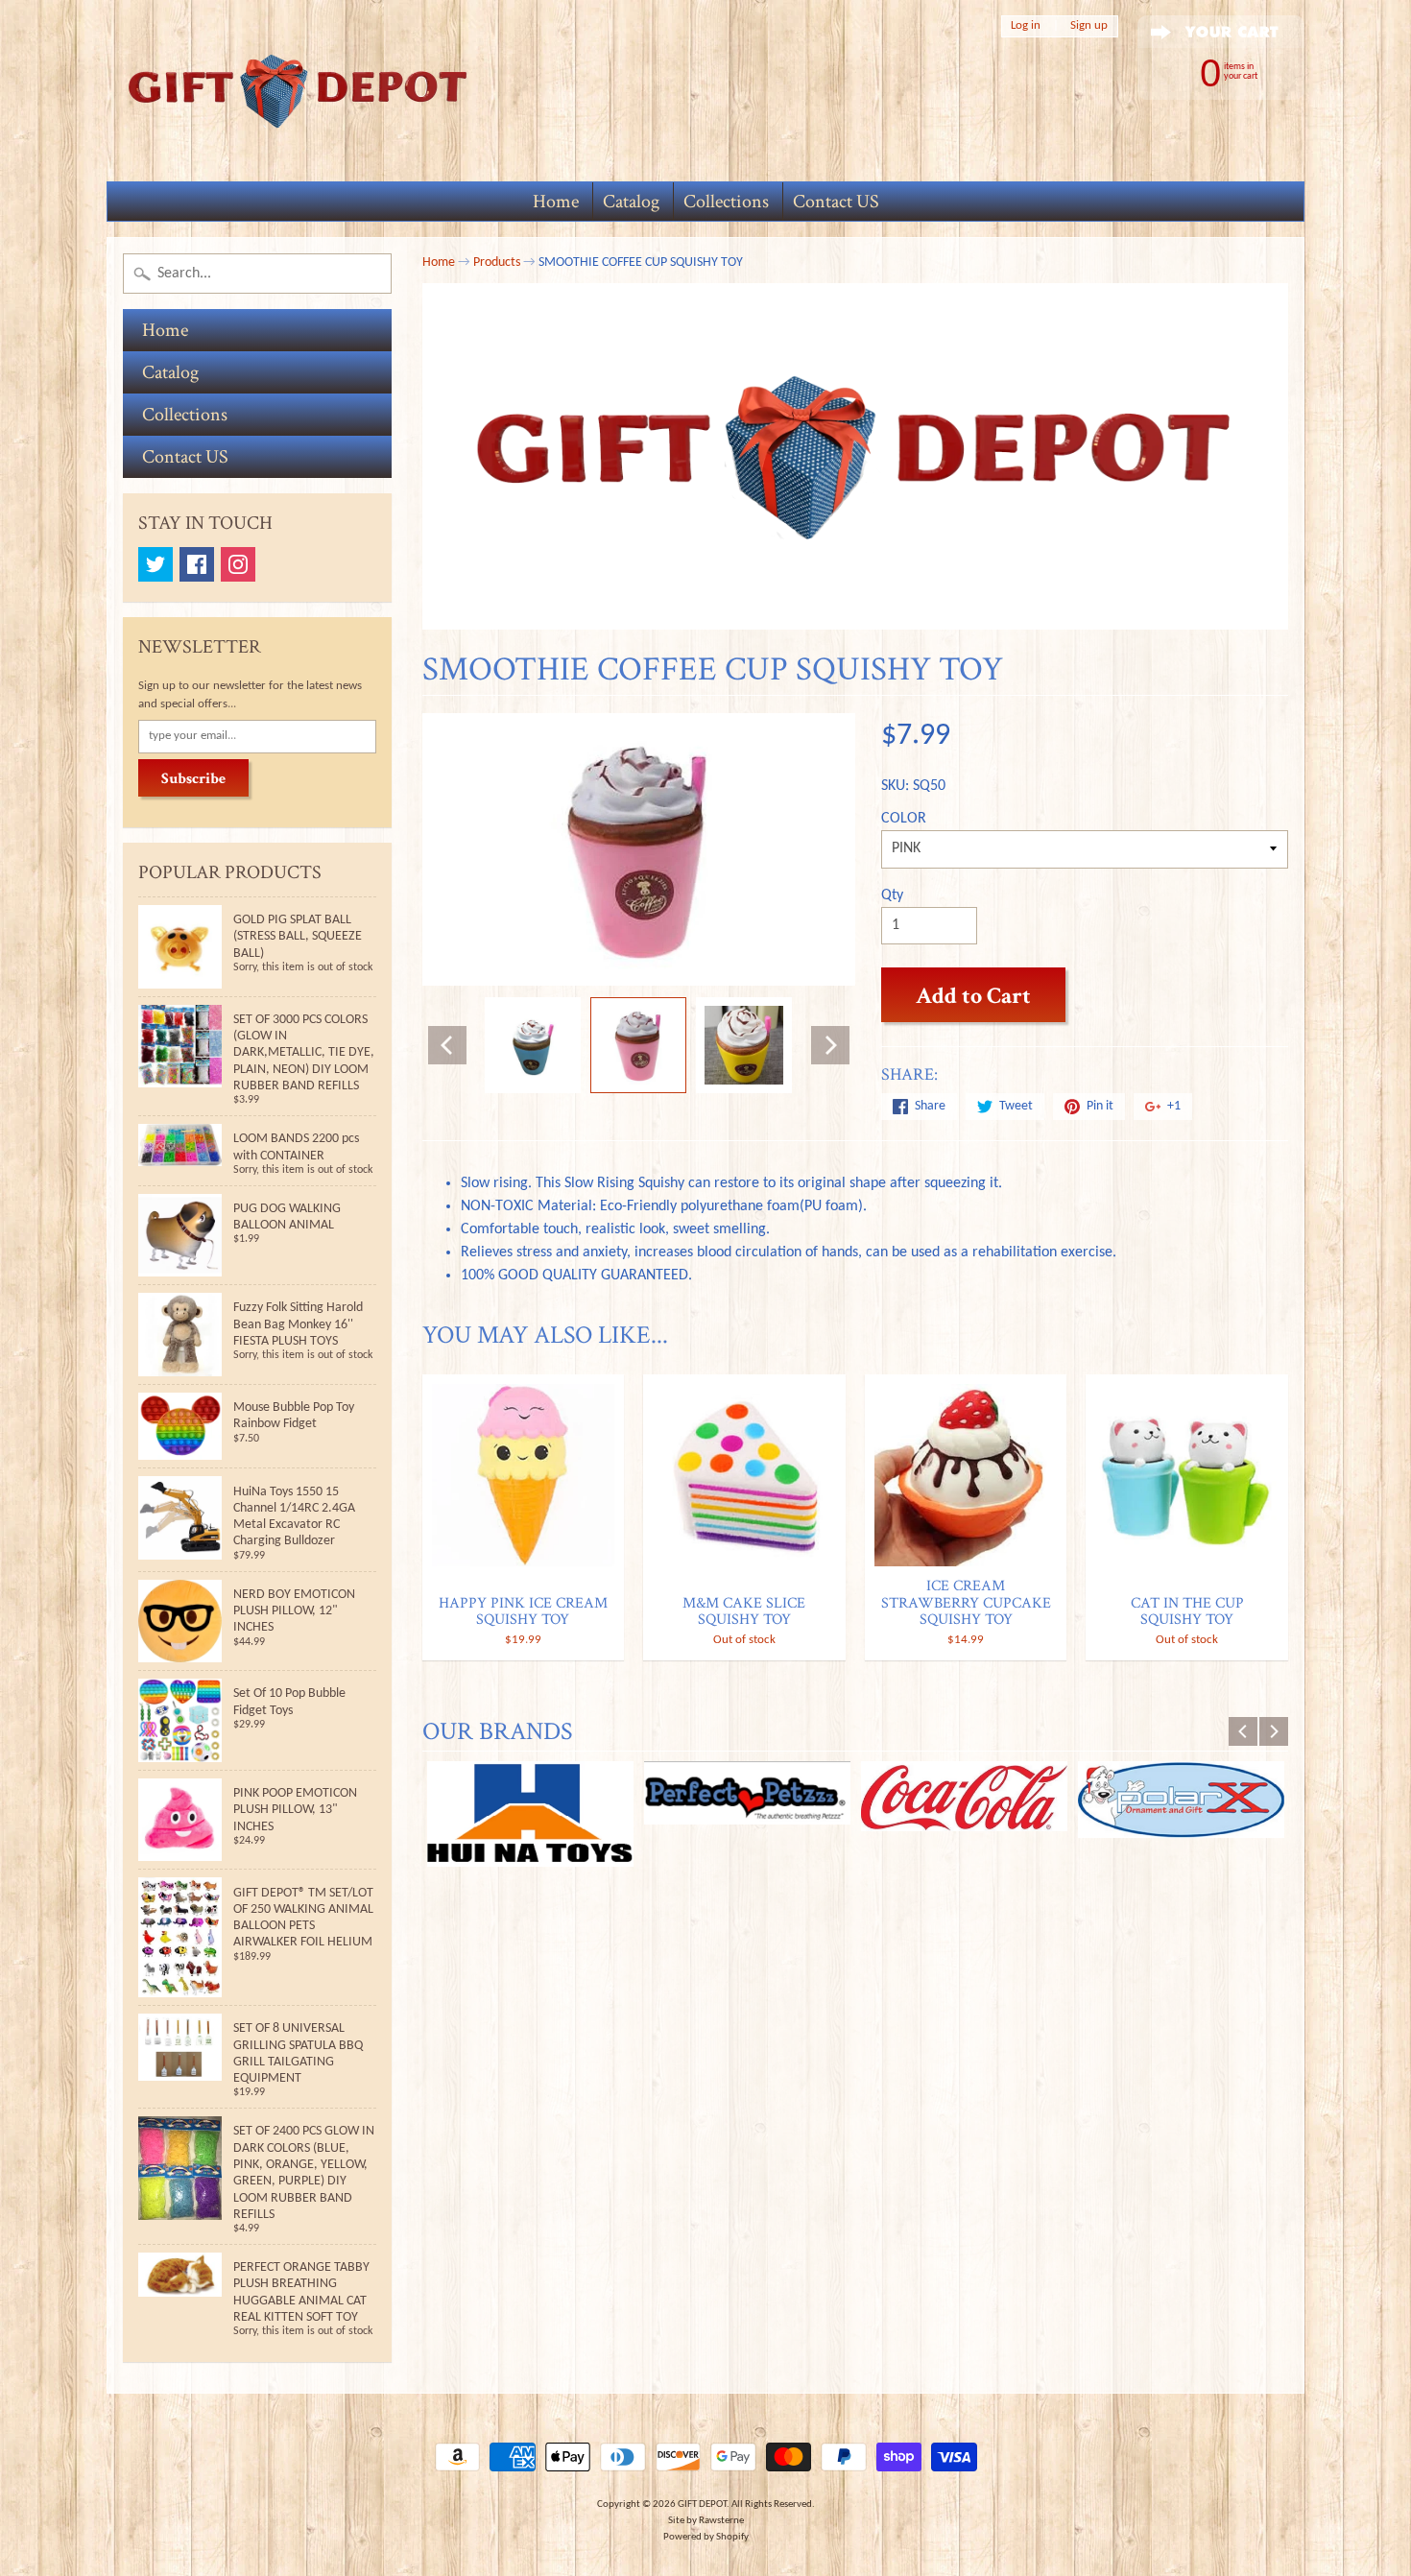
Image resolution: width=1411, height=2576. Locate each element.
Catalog (631, 202)
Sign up (1089, 26)
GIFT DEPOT (702, 2504)
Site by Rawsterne (706, 2521)
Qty (892, 895)
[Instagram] (238, 564)
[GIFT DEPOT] (299, 91)
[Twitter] (155, 564)
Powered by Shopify (706, 2537)
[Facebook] (197, 564)
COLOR (904, 819)
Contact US (836, 202)
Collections (726, 202)
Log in (1026, 26)
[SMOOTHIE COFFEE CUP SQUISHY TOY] (533, 1045)
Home (556, 202)
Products (497, 262)
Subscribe (193, 779)
